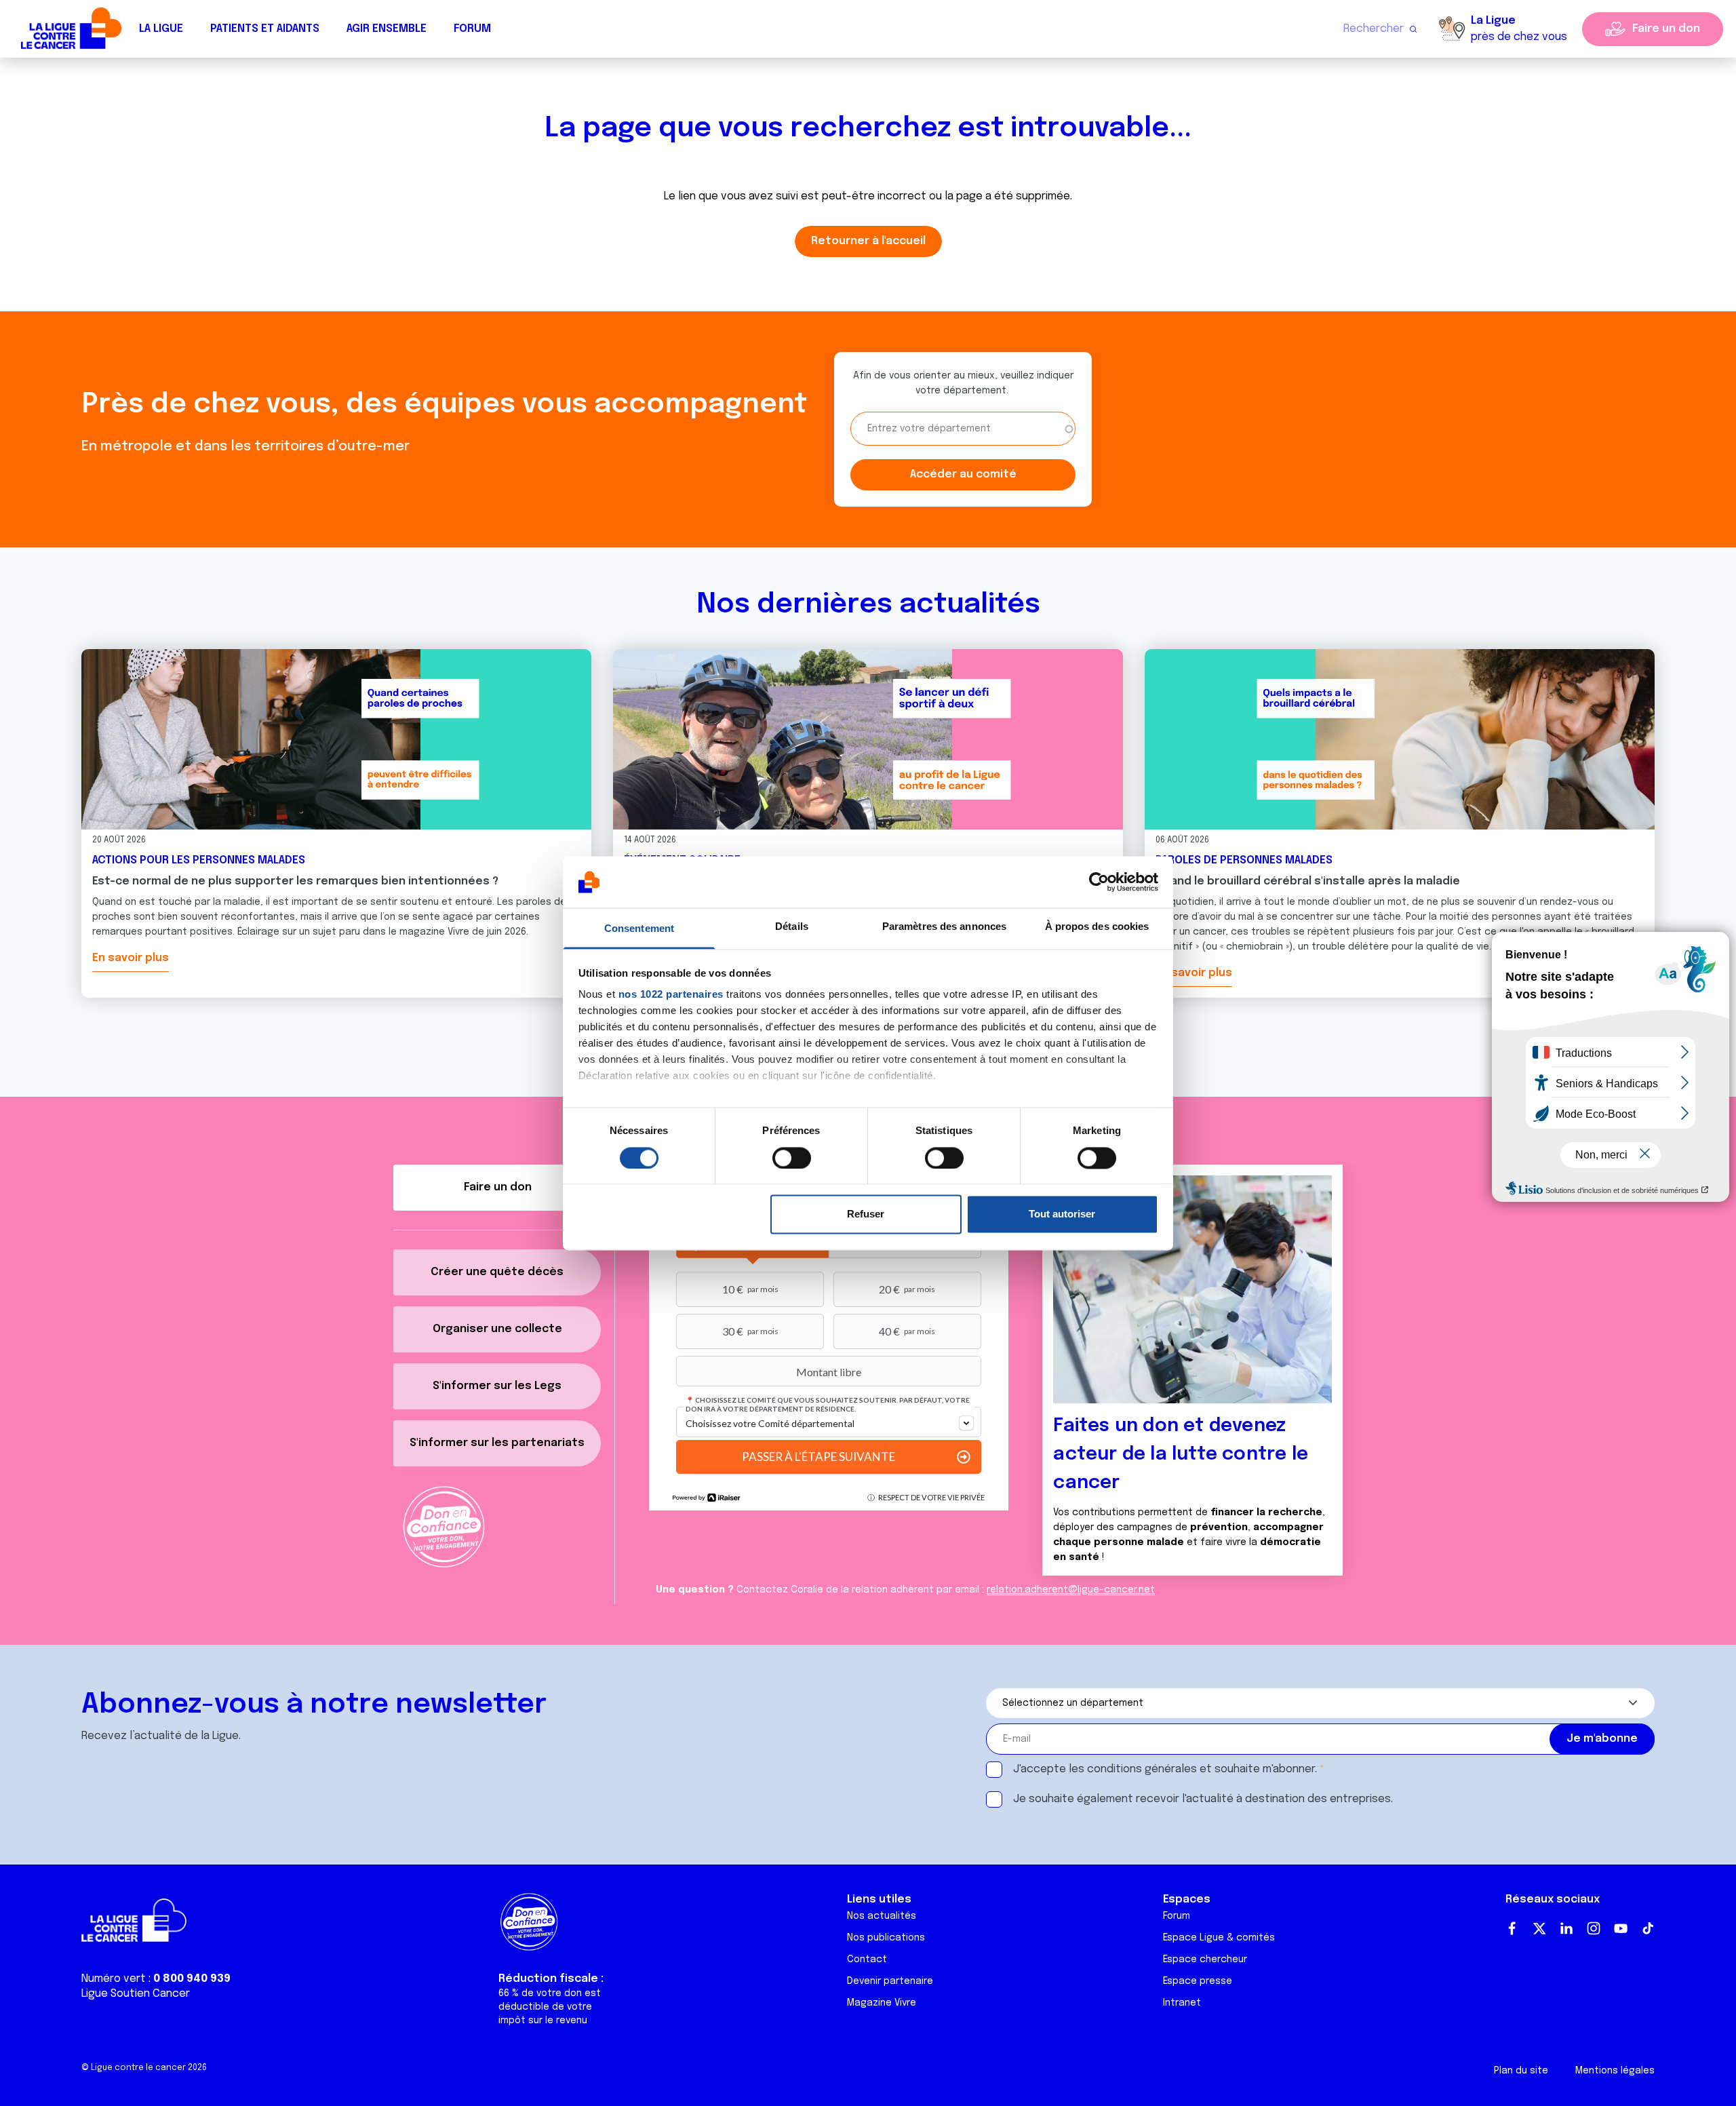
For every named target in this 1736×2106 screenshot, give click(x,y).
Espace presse (1198, 1981)
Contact (867, 1959)
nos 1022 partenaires (671, 995)
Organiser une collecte (497, 1329)
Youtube (1621, 1928)
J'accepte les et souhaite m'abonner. (1165, 1769)
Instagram (1594, 1928)
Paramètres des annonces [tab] (944, 927)
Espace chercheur (1205, 1959)
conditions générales (1142, 1769)
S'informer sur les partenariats (497, 1443)
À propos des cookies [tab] (1097, 927)
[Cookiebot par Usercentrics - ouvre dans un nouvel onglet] (1099, 882)
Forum (472, 29)
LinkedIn (1566, 1928)
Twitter (1539, 1928)
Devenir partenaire (890, 1981)
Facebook (1512, 1928)
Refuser (866, 1214)
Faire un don (1666, 29)
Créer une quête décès (497, 1272)
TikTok (1648, 1928)
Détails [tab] (792, 927)
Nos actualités (882, 1916)
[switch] (792, 1158)
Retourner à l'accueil (868, 241)
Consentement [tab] (639, 929)
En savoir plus (131, 958)
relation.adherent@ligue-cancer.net (1071, 1590)
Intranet (1182, 2003)
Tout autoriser (1062, 1214)
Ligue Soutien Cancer (136, 1994)
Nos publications (886, 1938)
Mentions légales (1615, 2071)
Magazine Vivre (882, 2003)
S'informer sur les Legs (497, 1386)
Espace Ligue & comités (1219, 1938)
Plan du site (1521, 2071)
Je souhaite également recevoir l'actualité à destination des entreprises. (1203, 1799)
